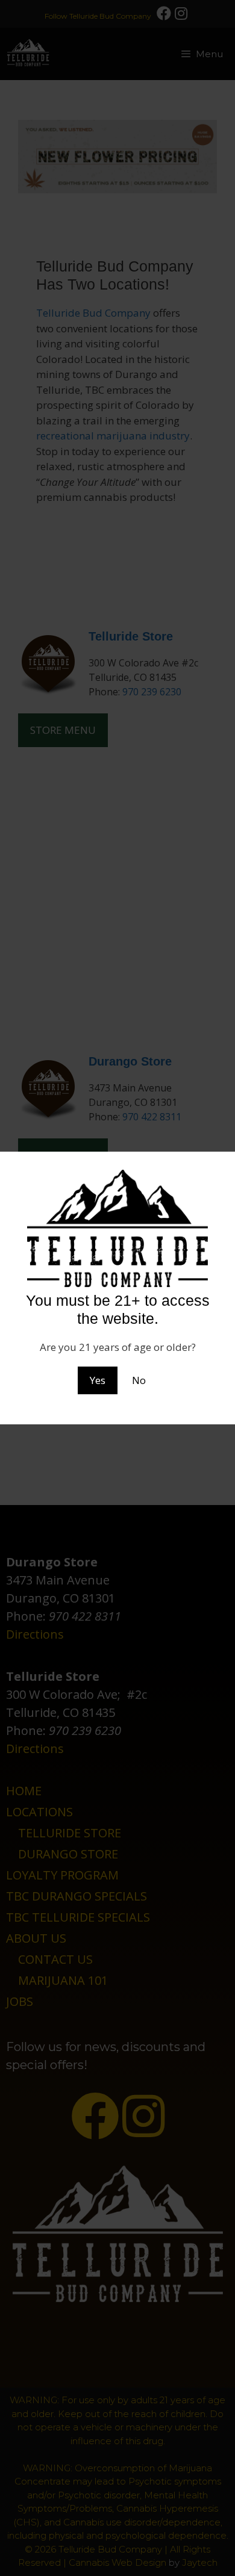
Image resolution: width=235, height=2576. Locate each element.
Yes (98, 1380)
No (139, 1380)
